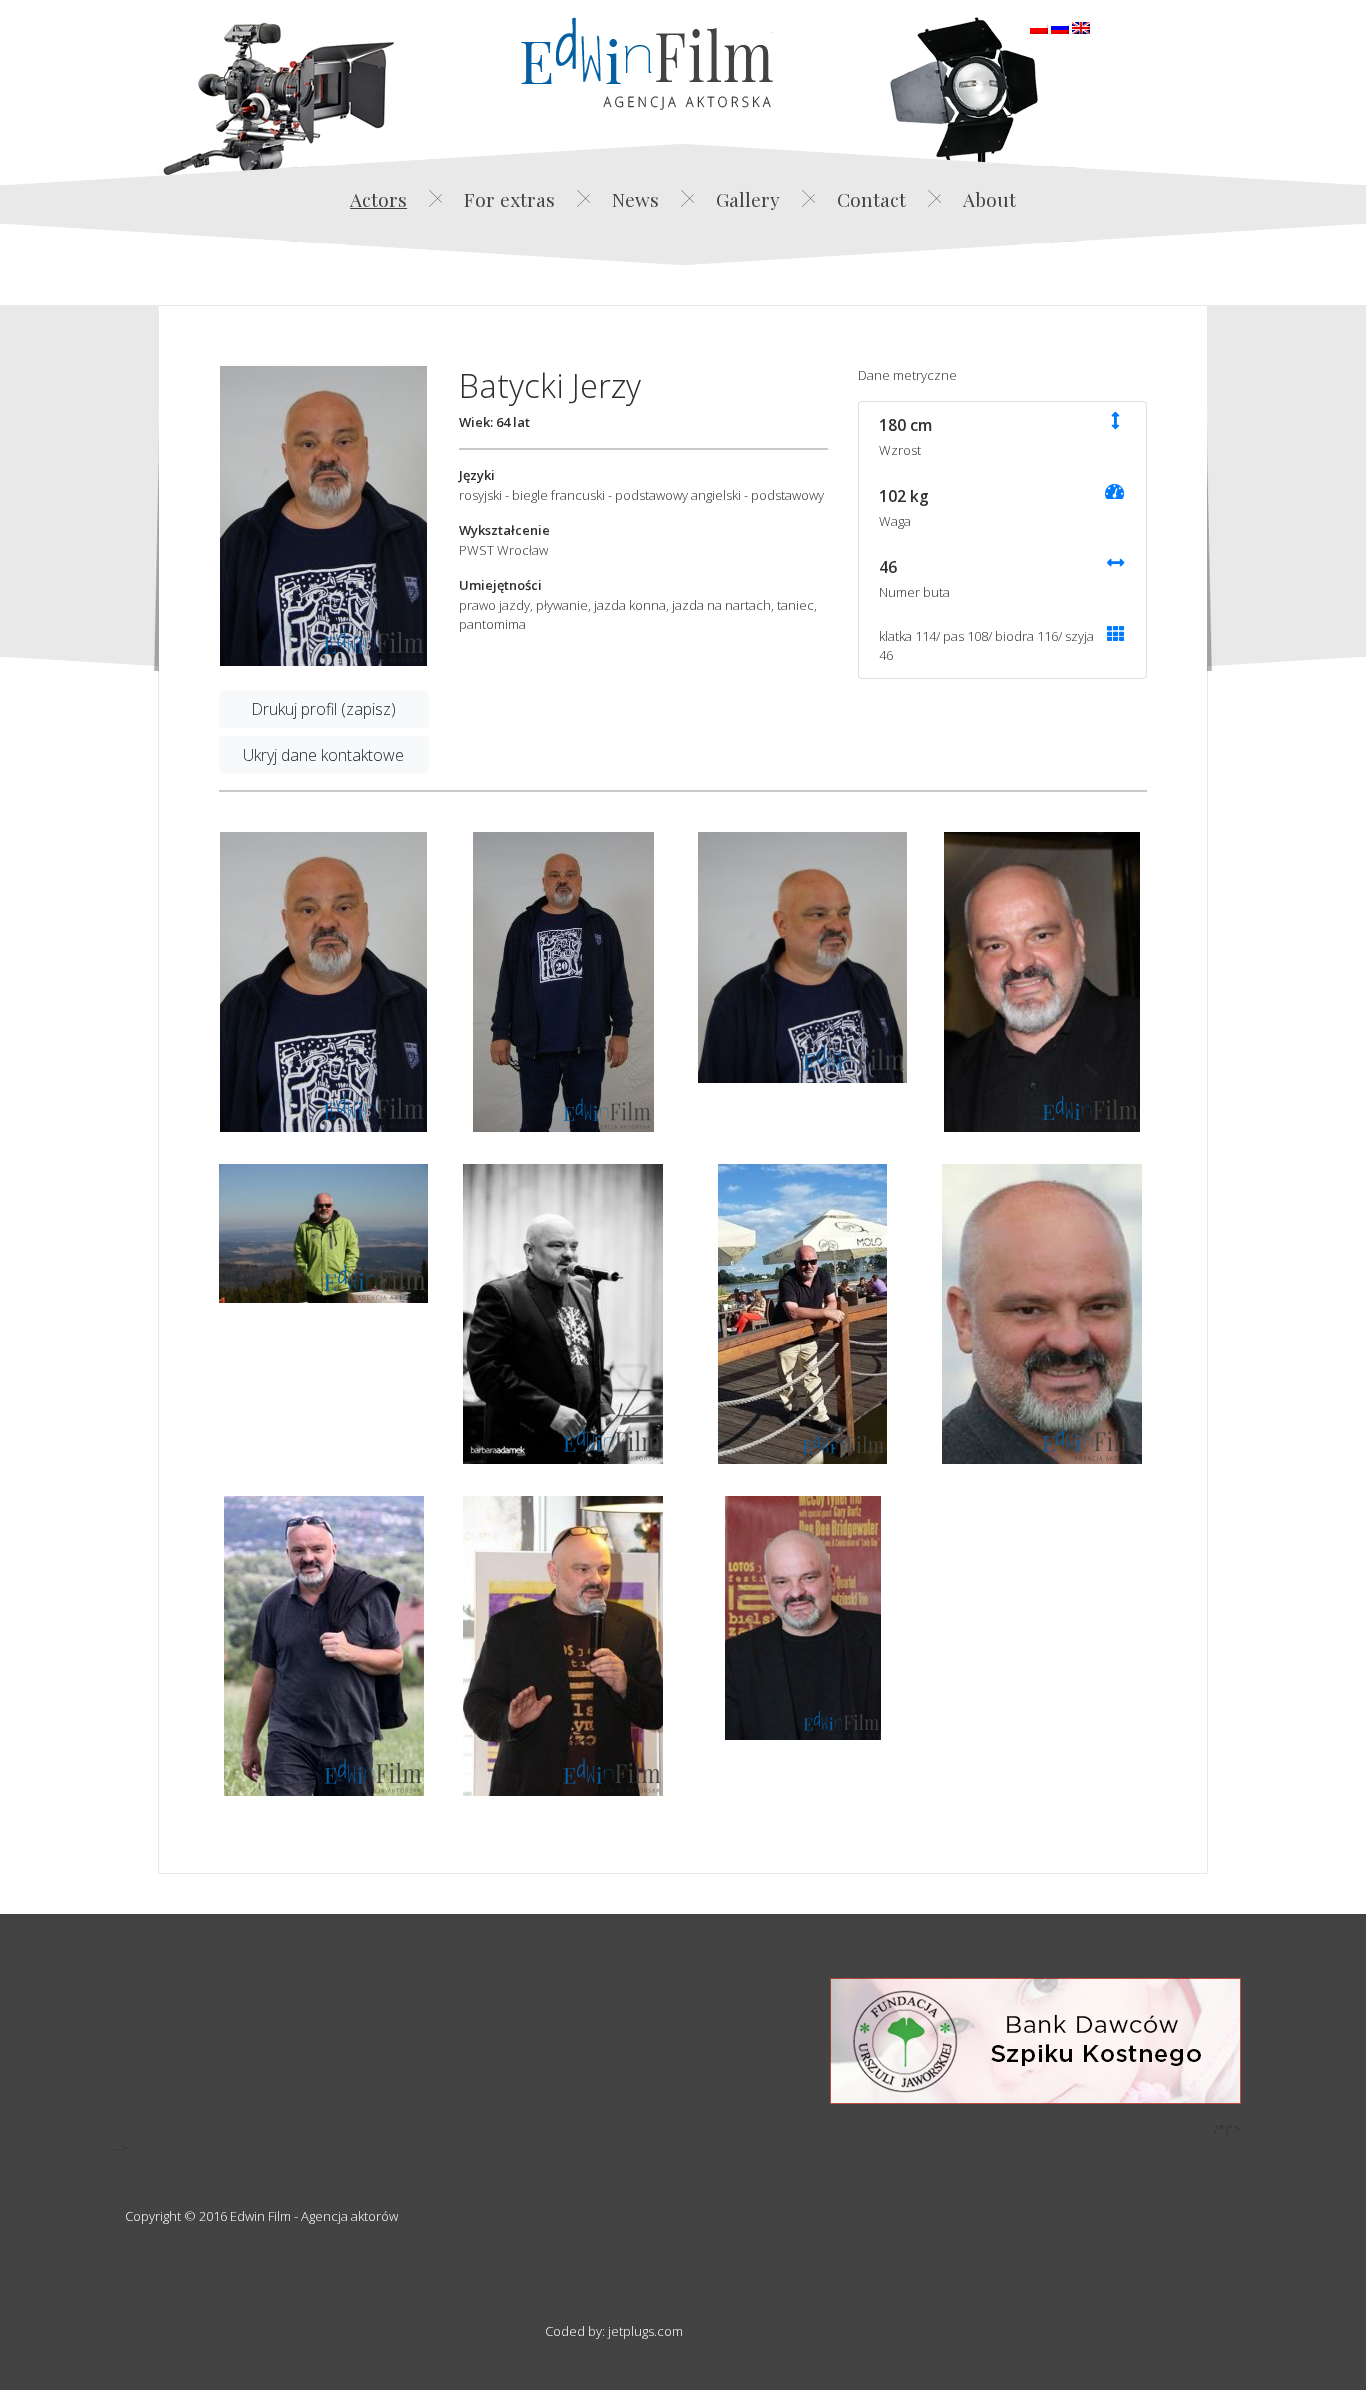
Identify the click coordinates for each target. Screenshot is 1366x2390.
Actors (378, 199)
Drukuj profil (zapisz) (323, 709)
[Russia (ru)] (1060, 26)
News (635, 199)
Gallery (748, 199)
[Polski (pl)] (1039, 26)
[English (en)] (1081, 26)
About (989, 199)
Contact (871, 199)
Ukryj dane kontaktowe (323, 755)
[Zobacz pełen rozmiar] (323, 516)
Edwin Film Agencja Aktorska (647, 63)
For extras (509, 199)
